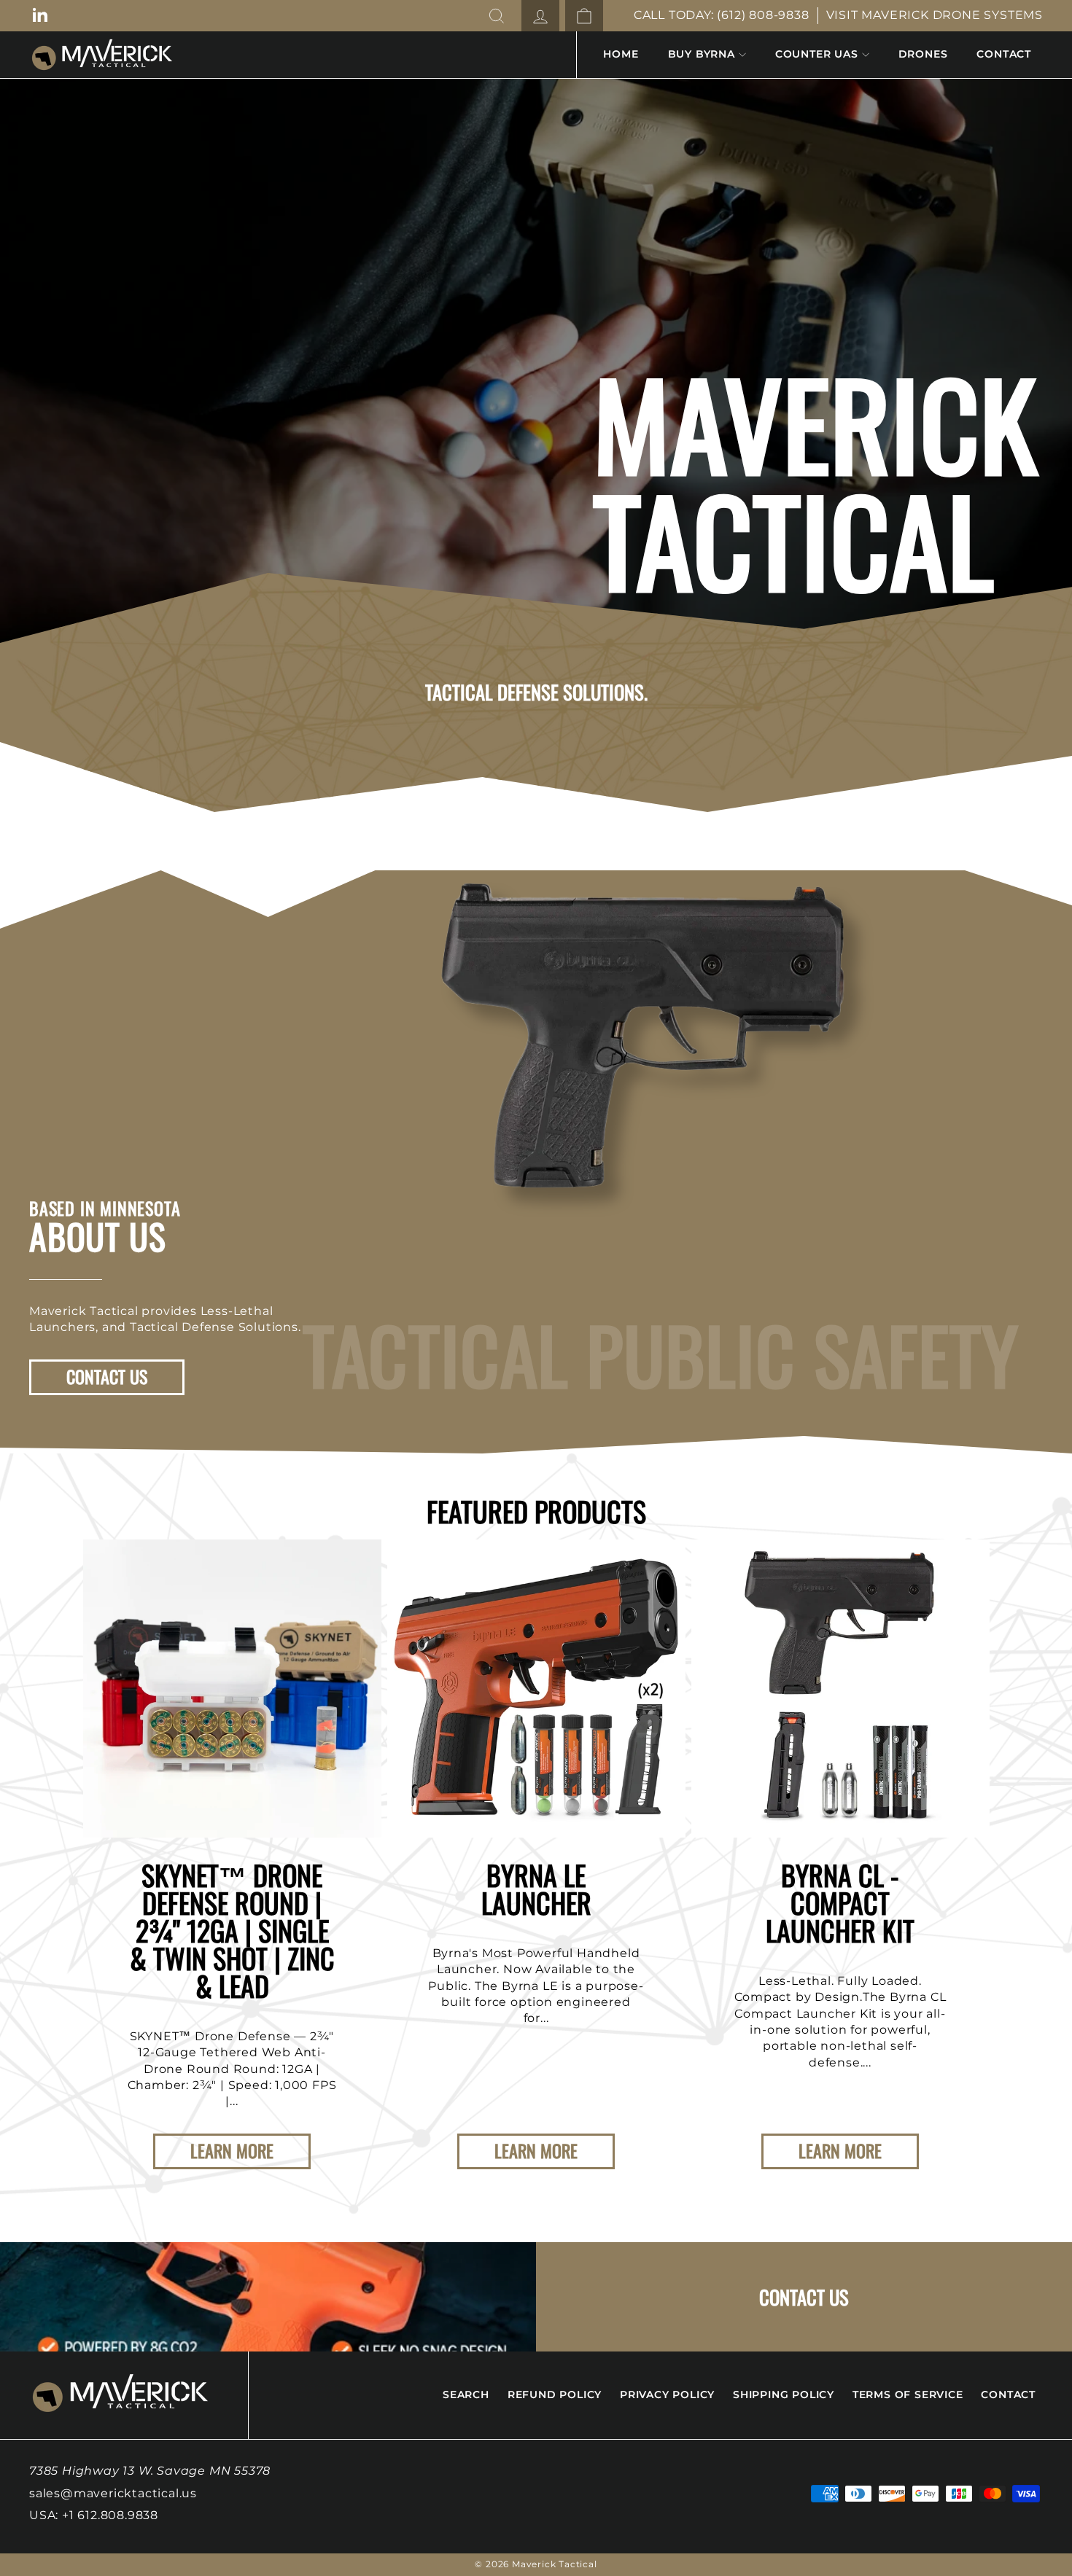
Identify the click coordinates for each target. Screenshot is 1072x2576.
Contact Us (107, 1376)
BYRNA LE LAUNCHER (536, 1889)
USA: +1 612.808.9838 (94, 2515)
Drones (923, 54)
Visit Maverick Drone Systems (935, 15)
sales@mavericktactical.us (113, 2493)
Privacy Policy (667, 2394)
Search (466, 2394)
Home (621, 54)
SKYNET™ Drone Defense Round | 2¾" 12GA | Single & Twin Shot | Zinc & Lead (232, 1930)
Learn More (232, 2150)
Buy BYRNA (702, 54)
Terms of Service (908, 2394)
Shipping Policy (784, 2394)
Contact (1004, 54)
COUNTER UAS (817, 54)
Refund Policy (555, 2394)
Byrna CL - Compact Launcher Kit (840, 1902)
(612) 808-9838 (763, 15)
